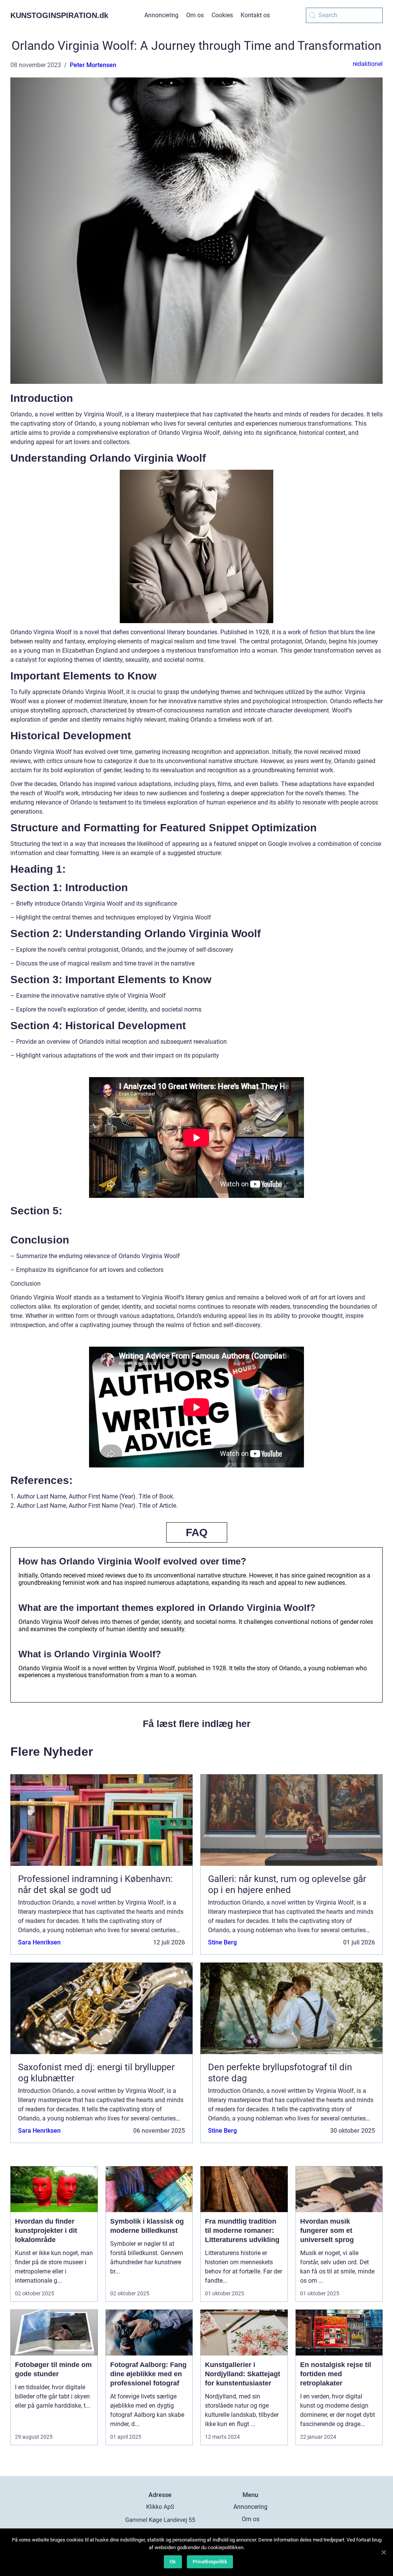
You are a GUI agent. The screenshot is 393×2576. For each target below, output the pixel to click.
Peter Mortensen (93, 65)
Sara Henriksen (39, 1942)
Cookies (222, 15)
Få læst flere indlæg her (197, 1724)
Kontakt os (255, 15)
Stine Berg (222, 1942)
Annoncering (161, 15)
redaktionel (368, 64)
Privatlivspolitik (210, 2562)
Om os (195, 15)
